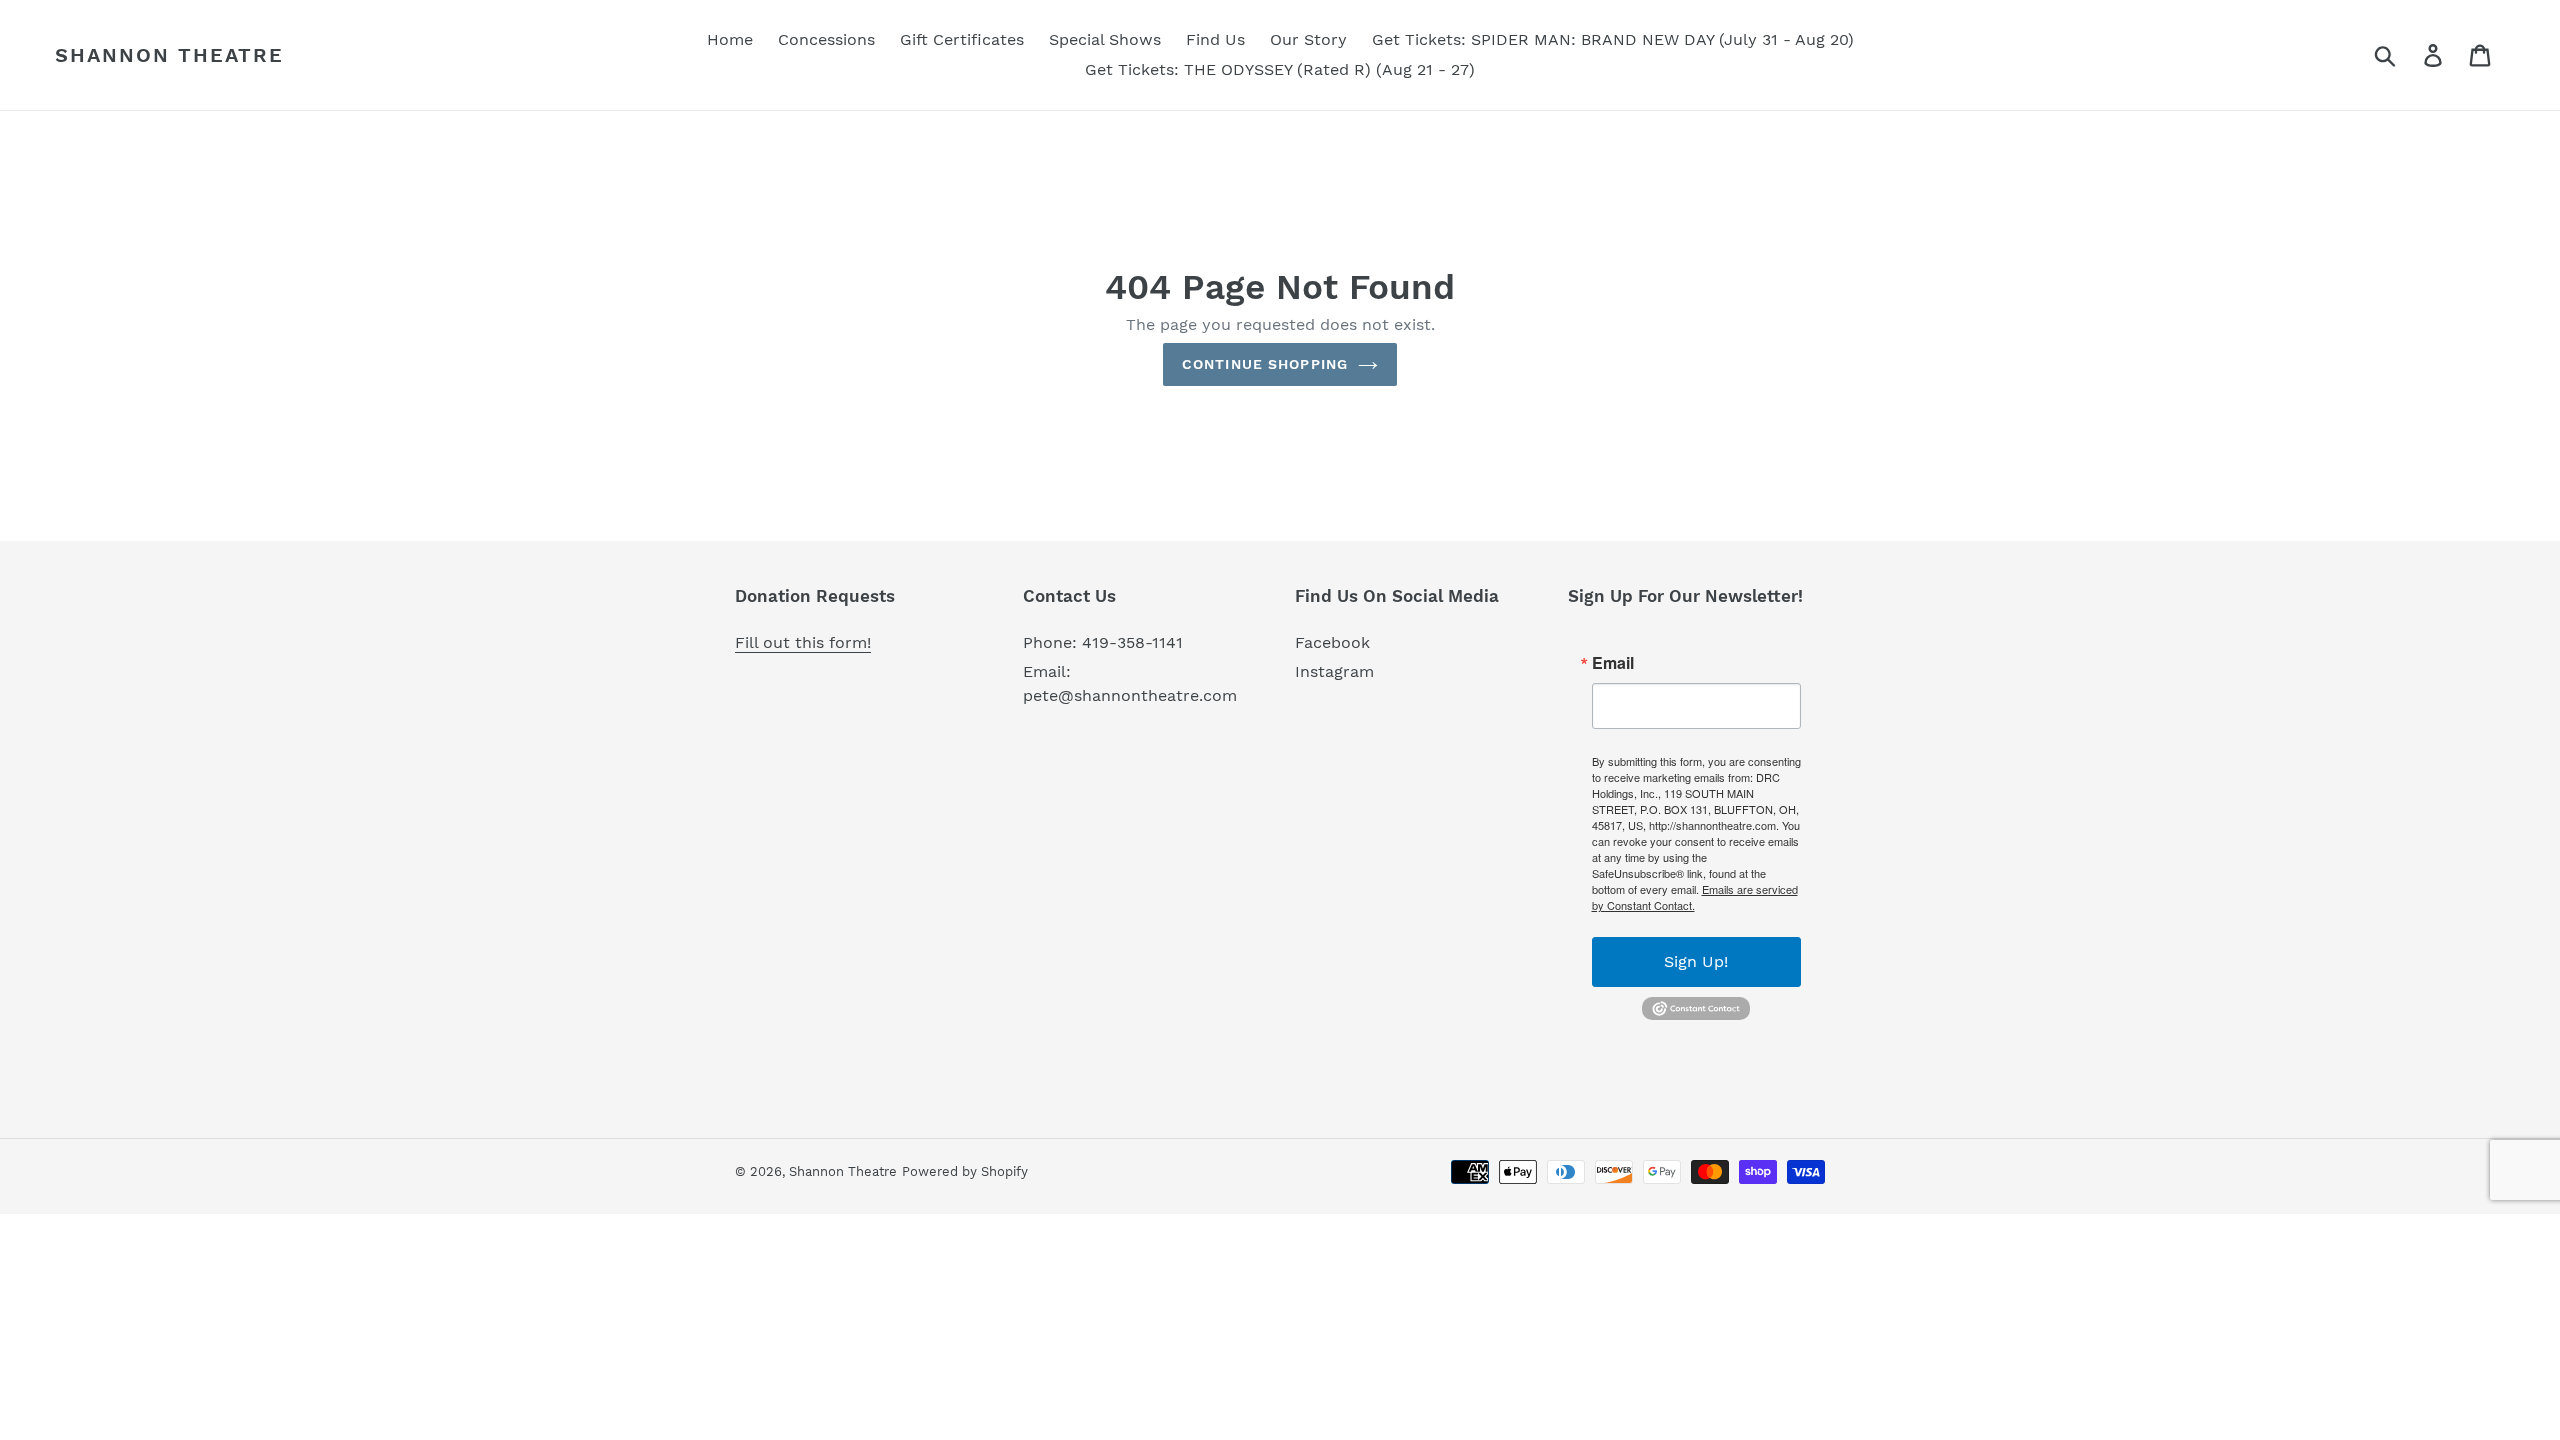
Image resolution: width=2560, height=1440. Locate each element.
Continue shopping (1265, 364)
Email (1613, 663)
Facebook (1332, 642)
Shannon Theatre (169, 55)
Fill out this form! (803, 642)
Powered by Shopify (965, 1171)
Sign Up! (1696, 961)
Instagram (1334, 671)
